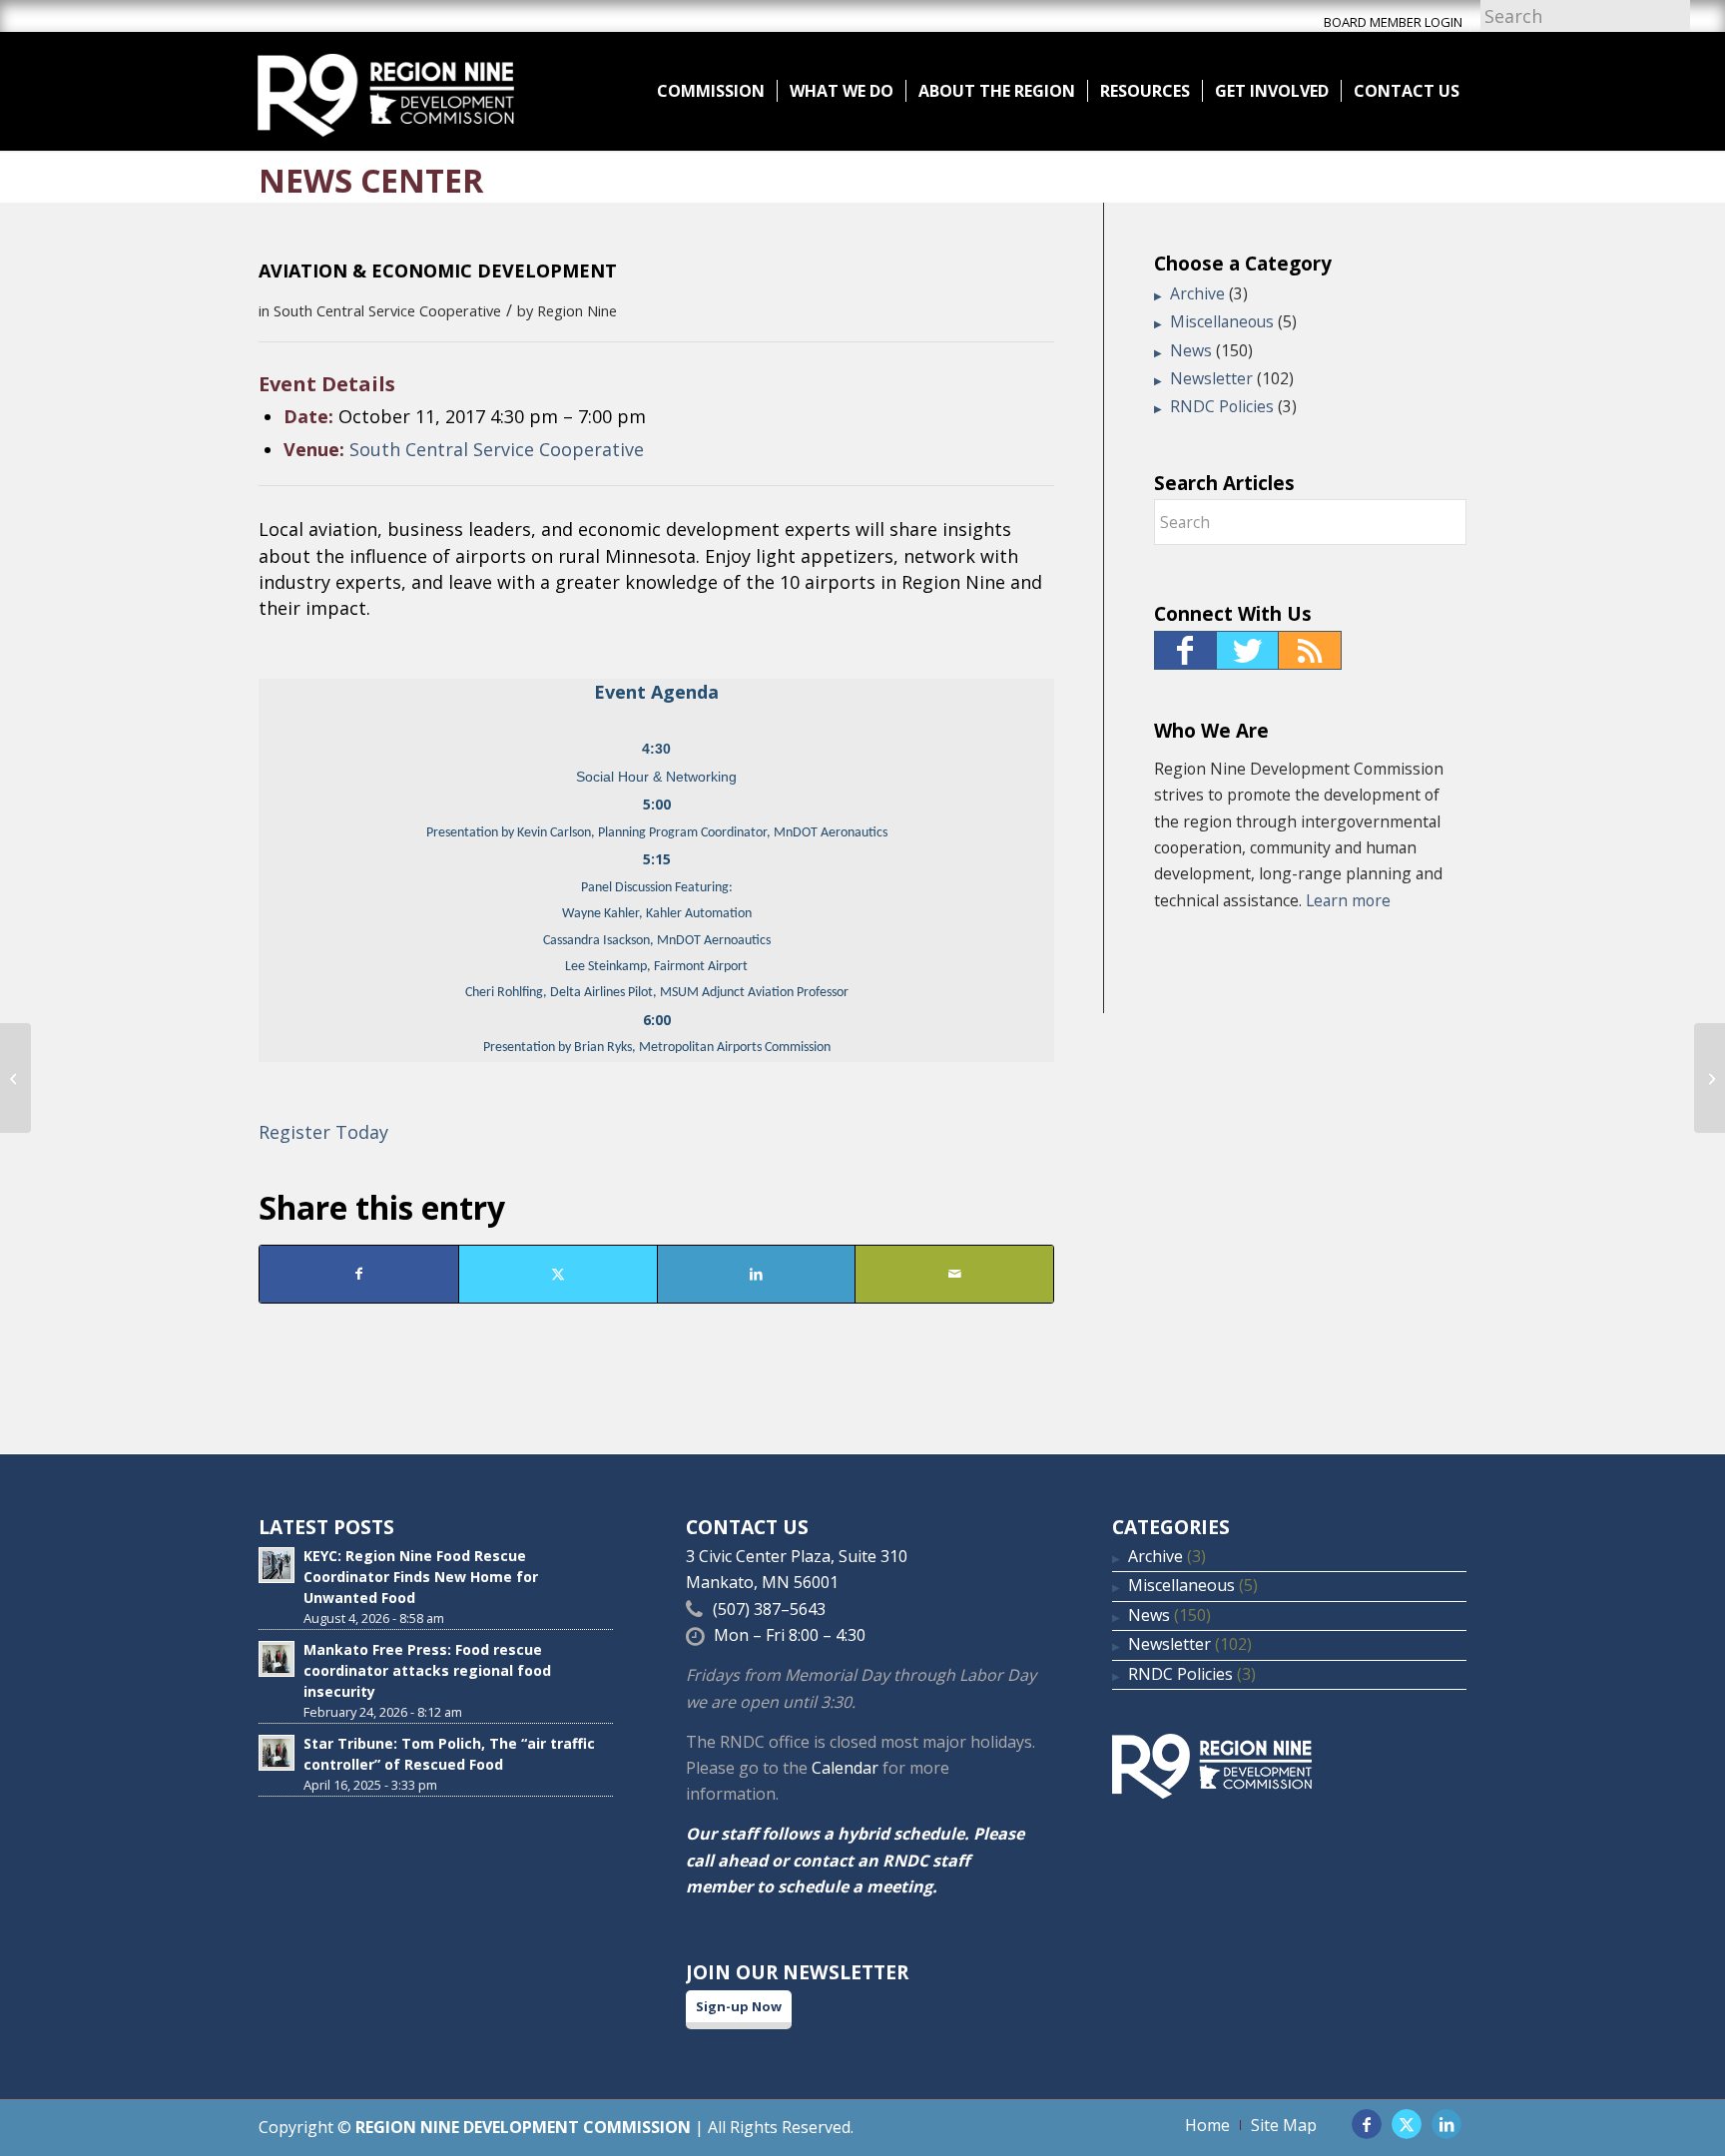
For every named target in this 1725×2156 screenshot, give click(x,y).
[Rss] (1310, 650)
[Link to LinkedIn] (1446, 2124)
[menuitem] (711, 91)
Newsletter (1211, 378)
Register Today (323, 1132)
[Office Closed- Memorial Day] (15, 1078)
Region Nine (577, 310)
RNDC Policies (1222, 406)
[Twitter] (1248, 650)
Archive (1197, 293)
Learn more (1348, 900)
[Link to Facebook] (1367, 2124)
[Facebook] (1185, 650)
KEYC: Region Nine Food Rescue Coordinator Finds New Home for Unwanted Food (421, 1577)
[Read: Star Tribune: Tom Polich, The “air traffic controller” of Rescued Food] (277, 1753)
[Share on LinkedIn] (757, 1274)
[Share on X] (558, 1274)
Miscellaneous (1222, 321)
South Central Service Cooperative (387, 310)
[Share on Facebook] (359, 1274)
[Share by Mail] (954, 1274)
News (1191, 350)
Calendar (845, 1768)
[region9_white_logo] (386, 91)
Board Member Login (1393, 22)
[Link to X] (1407, 2124)
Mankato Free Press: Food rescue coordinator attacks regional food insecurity (427, 1670)
